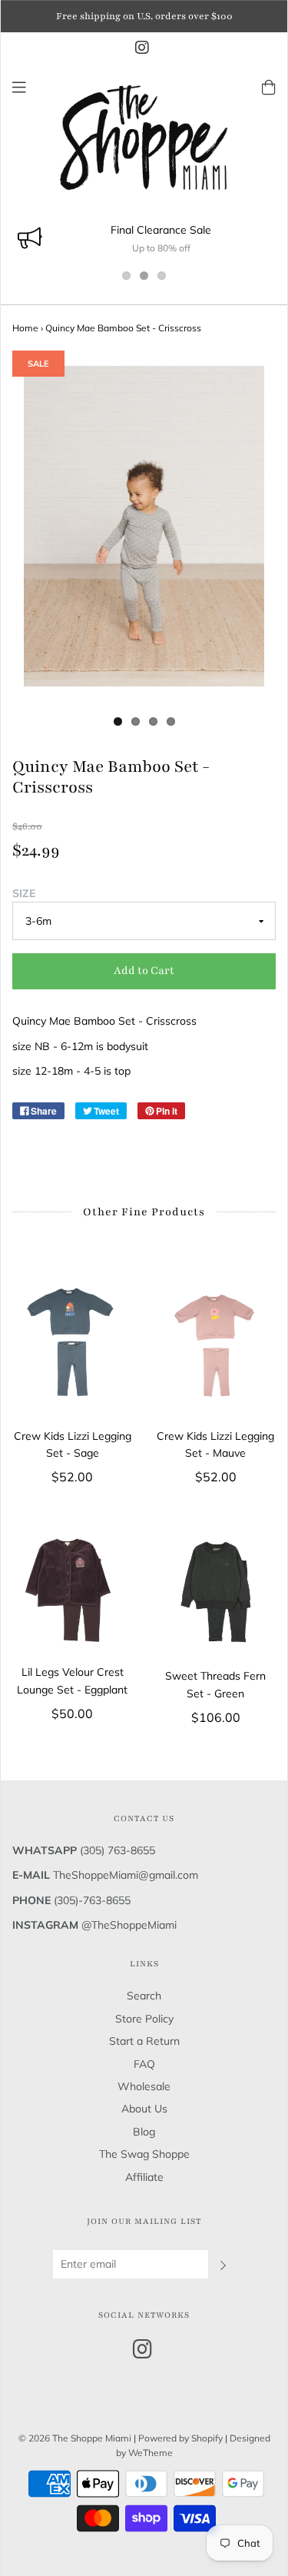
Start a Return (144, 2041)
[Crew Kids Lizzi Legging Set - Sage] (73, 1340)
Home (25, 328)
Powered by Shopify (180, 2438)
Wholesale (144, 2086)
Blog (144, 2132)
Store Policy (144, 2019)
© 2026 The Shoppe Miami (76, 2438)
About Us (144, 2109)
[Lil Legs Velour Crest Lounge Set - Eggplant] (73, 1590)
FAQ (144, 2064)
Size (24, 893)
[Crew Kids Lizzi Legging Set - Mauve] (216, 1340)
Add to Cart (144, 971)
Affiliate (144, 2177)
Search (144, 1996)
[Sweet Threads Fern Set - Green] (216, 1592)
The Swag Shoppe (144, 2154)
